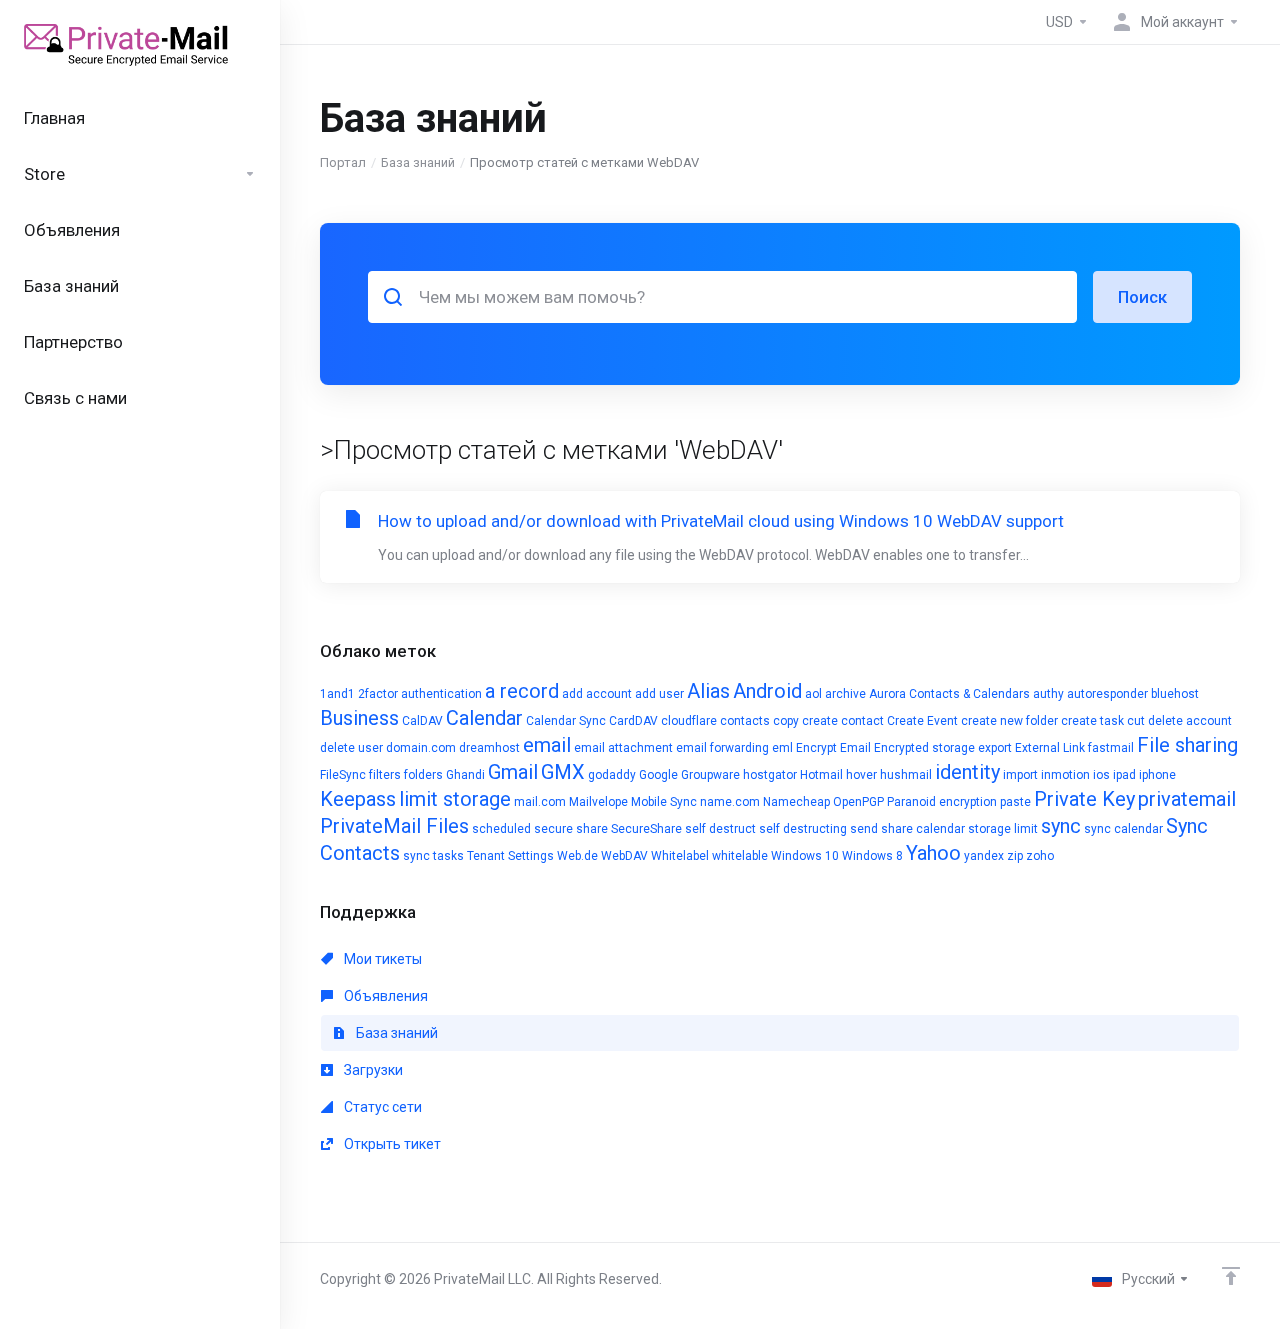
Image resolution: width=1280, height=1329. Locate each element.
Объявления (384, 996)
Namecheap (796, 802)
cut (1136, 721)
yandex (984, 856)
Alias (708, 691)
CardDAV (633, 721)
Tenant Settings (510, 856)
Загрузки (372, 1070)
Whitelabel (680, 856)
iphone (1157, 775)
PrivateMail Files (394, 826)
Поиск (1142, 297)
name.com (730, 802)
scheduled (501, 829)
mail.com (540, 802)
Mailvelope (598, 802)
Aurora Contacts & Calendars (949, 694)
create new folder (1009, 721)
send (864, 829)
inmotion (1065, 775)
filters (385, 775)
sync (1061, 826)
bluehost (1175, 694)
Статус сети (381, 1107)
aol (813, 694)
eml (782, 748)
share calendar (923, 829)
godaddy (612, 775)
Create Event (922, 721)
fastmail (1111, 748)
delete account (1190, 721)
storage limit (1003, 829)
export (995, 748)
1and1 (337, 694)
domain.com (421, 748)
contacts (745, 721)
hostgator (770, 775)
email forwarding (722, 748)
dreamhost (489, 748)
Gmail (513, 772)
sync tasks (433, 856)
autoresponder (1107, 694)
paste (1015, 802)
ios (1101, 775)
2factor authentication (420, 694)
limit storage (455, 799)
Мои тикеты (381, 959)
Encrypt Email (833, 748)
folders (423, 775)
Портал (343, 162)
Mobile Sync (664, 802)
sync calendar (1123, 829)
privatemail (1187, 799)
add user (659, 694)
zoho (1040, 856)
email (547, 745)
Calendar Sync (566, 721)
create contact (843, 721)
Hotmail (821, 775)
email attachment (623, 748)
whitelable (740, 856)
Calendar (484, 718)
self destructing (803, 829)
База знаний (418, 162)
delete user (351, 748)
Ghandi (465, 775)
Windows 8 (872, 856)
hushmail (906, 775)
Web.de (577, 856)
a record (522, 691)
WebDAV (624, 856)
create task (1092, 721)
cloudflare (689, 721)
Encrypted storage (924, 748)
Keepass (358, 799)
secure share (571, 829)
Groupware (710, 775)
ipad (1124, 775)
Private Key (1084, 799)
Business (359, 718)
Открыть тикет (391, 1144)
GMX (563, 772)
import (1020, 775)
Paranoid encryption (942, 802)
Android (767, 691)
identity (967, 772)
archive (845, 694)
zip (1015, 856)
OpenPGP (858, 802)
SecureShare (646, 829)
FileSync (343, 775)
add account (597, 694)
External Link (1050, 748)
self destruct (720, 829)
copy (786, 721)
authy (1048, 694)
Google (658, 775)
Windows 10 (805, 856)
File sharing (1187, 745)
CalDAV (422, 721)
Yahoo (933, 853)
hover (861, 775)
